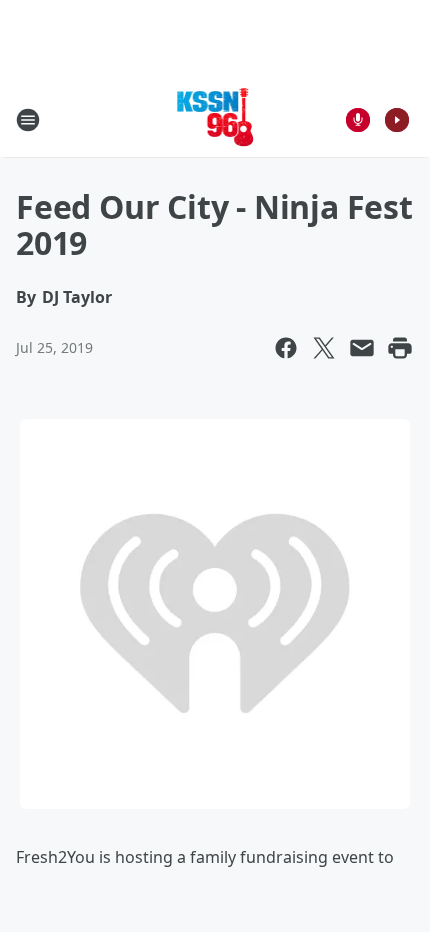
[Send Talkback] (358, 120)
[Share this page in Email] (362, 348)
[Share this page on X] (324, 348)
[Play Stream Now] (397, 120)
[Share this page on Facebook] (286, 348)
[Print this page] (400, 348)
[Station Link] (215, 119)
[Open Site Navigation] (28, 120)
